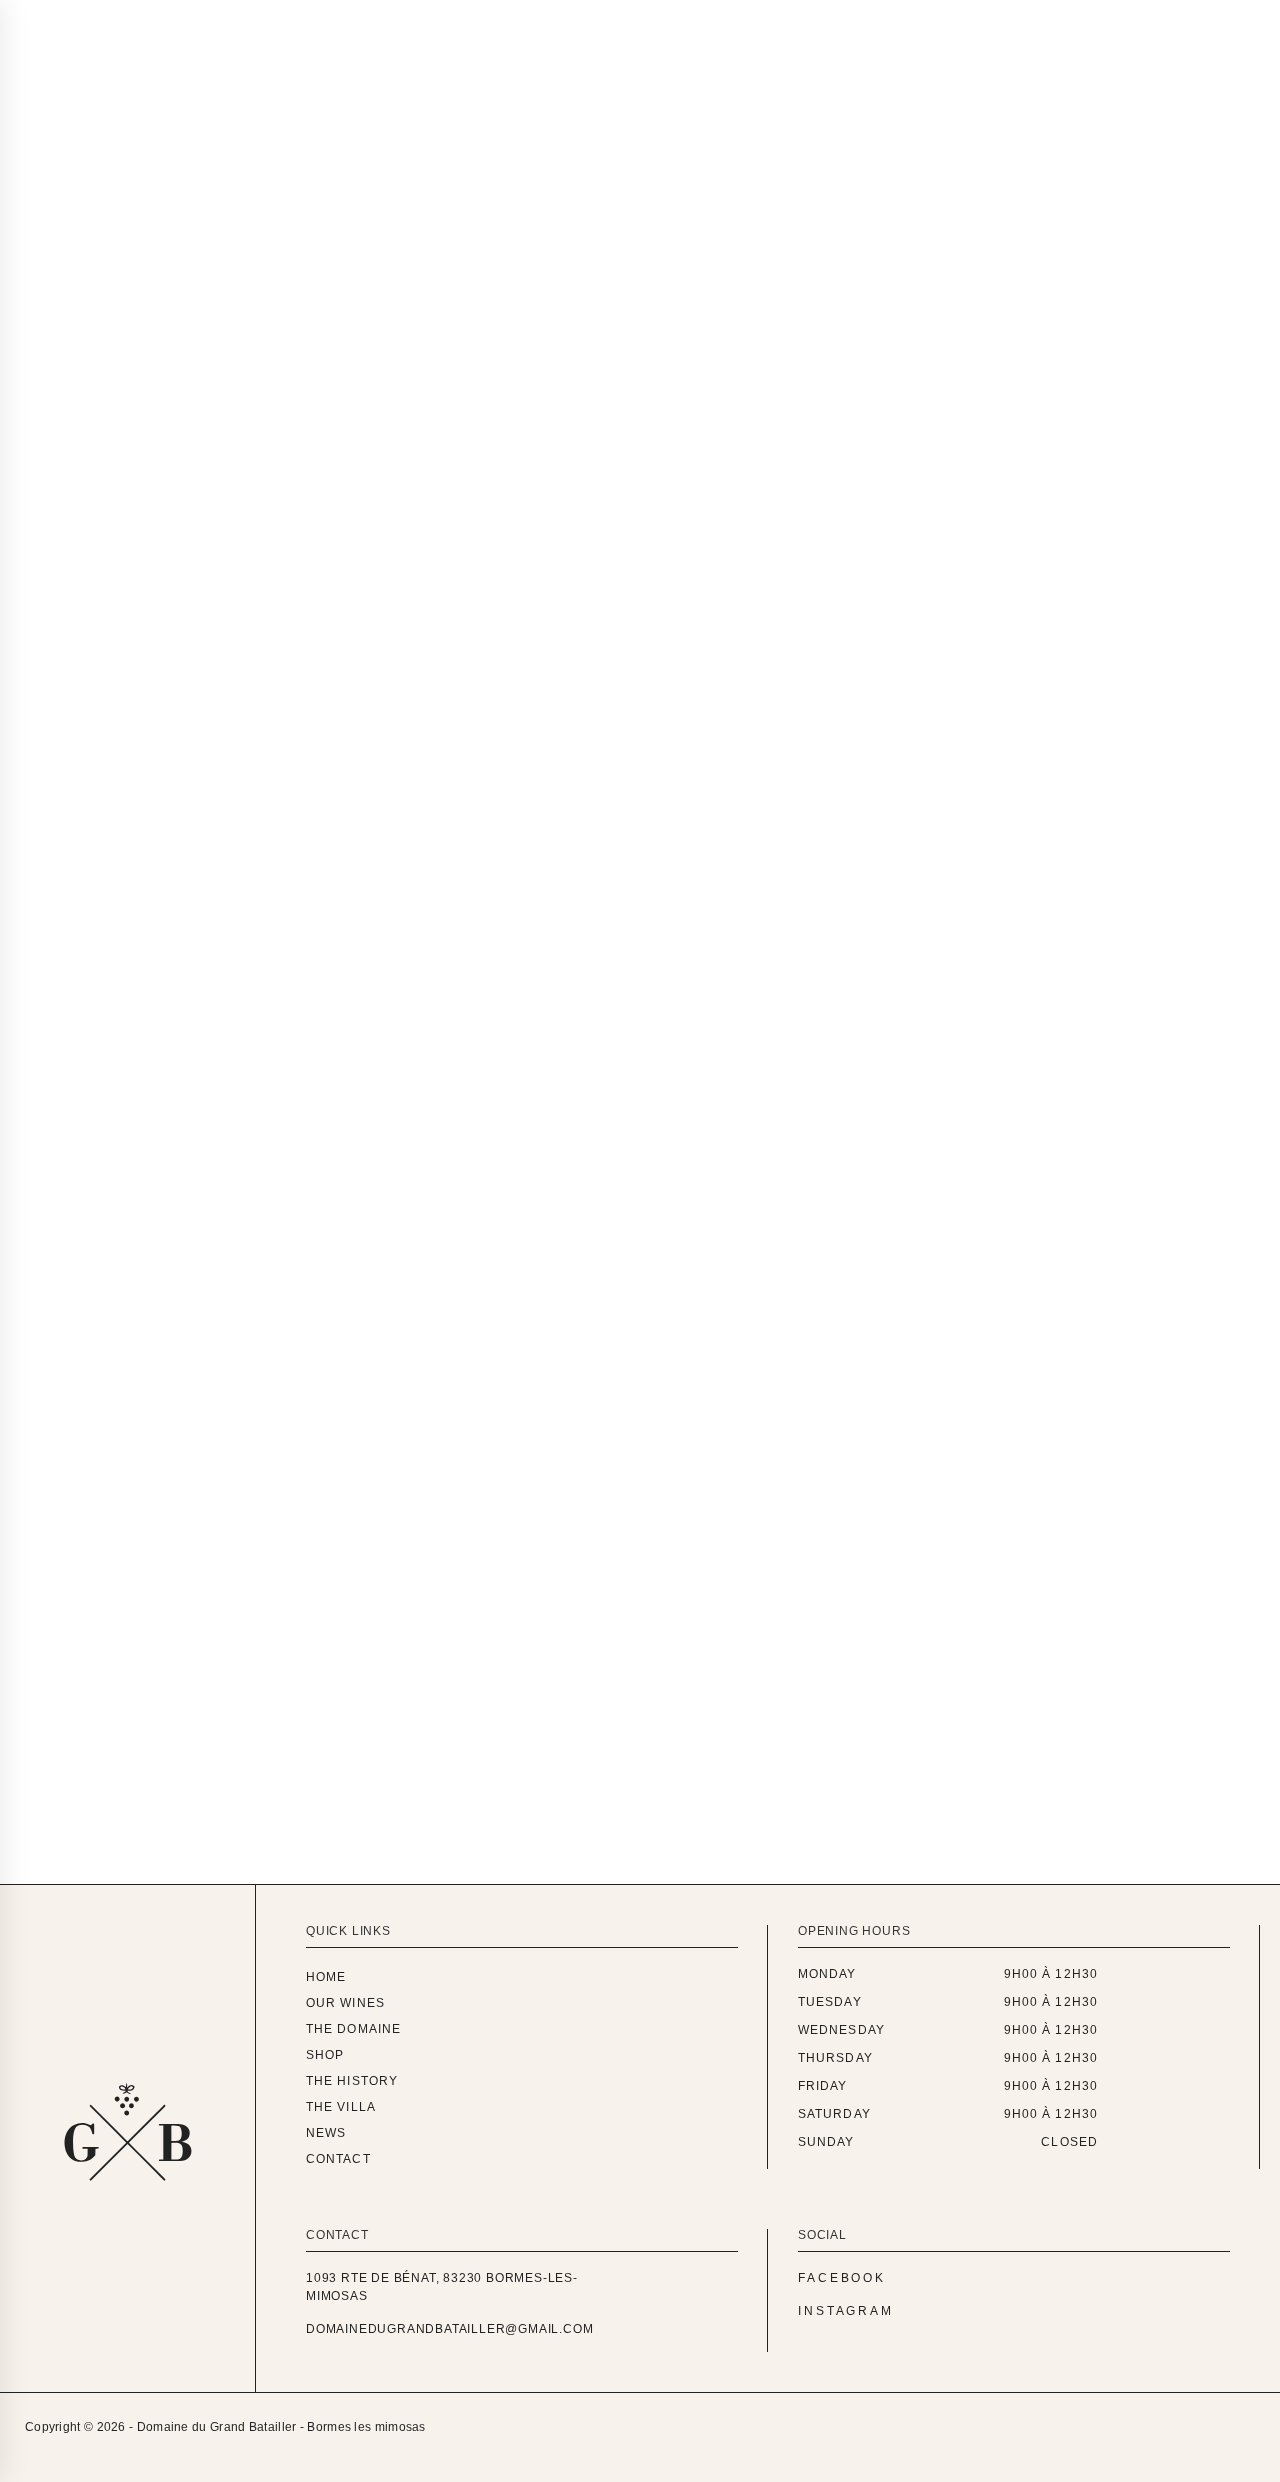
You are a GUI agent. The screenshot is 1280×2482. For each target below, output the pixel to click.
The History (352, 2081)
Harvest (423, 716)
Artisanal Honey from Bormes (263, 1532)
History (534, 716)
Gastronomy (289, 716)
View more (106, 1650)
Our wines (428, 19)
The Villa (341, 2107)
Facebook (842, 2278)
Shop (325, 2055)
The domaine (562, 19)
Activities (145, 716)
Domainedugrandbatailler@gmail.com (449, 2329)
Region (65, 755)
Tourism (314, 755)
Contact (781, 19)
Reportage (187, 755)
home (326, 1977)
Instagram (846, 2311)
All (45, 716)
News (687, 19)
